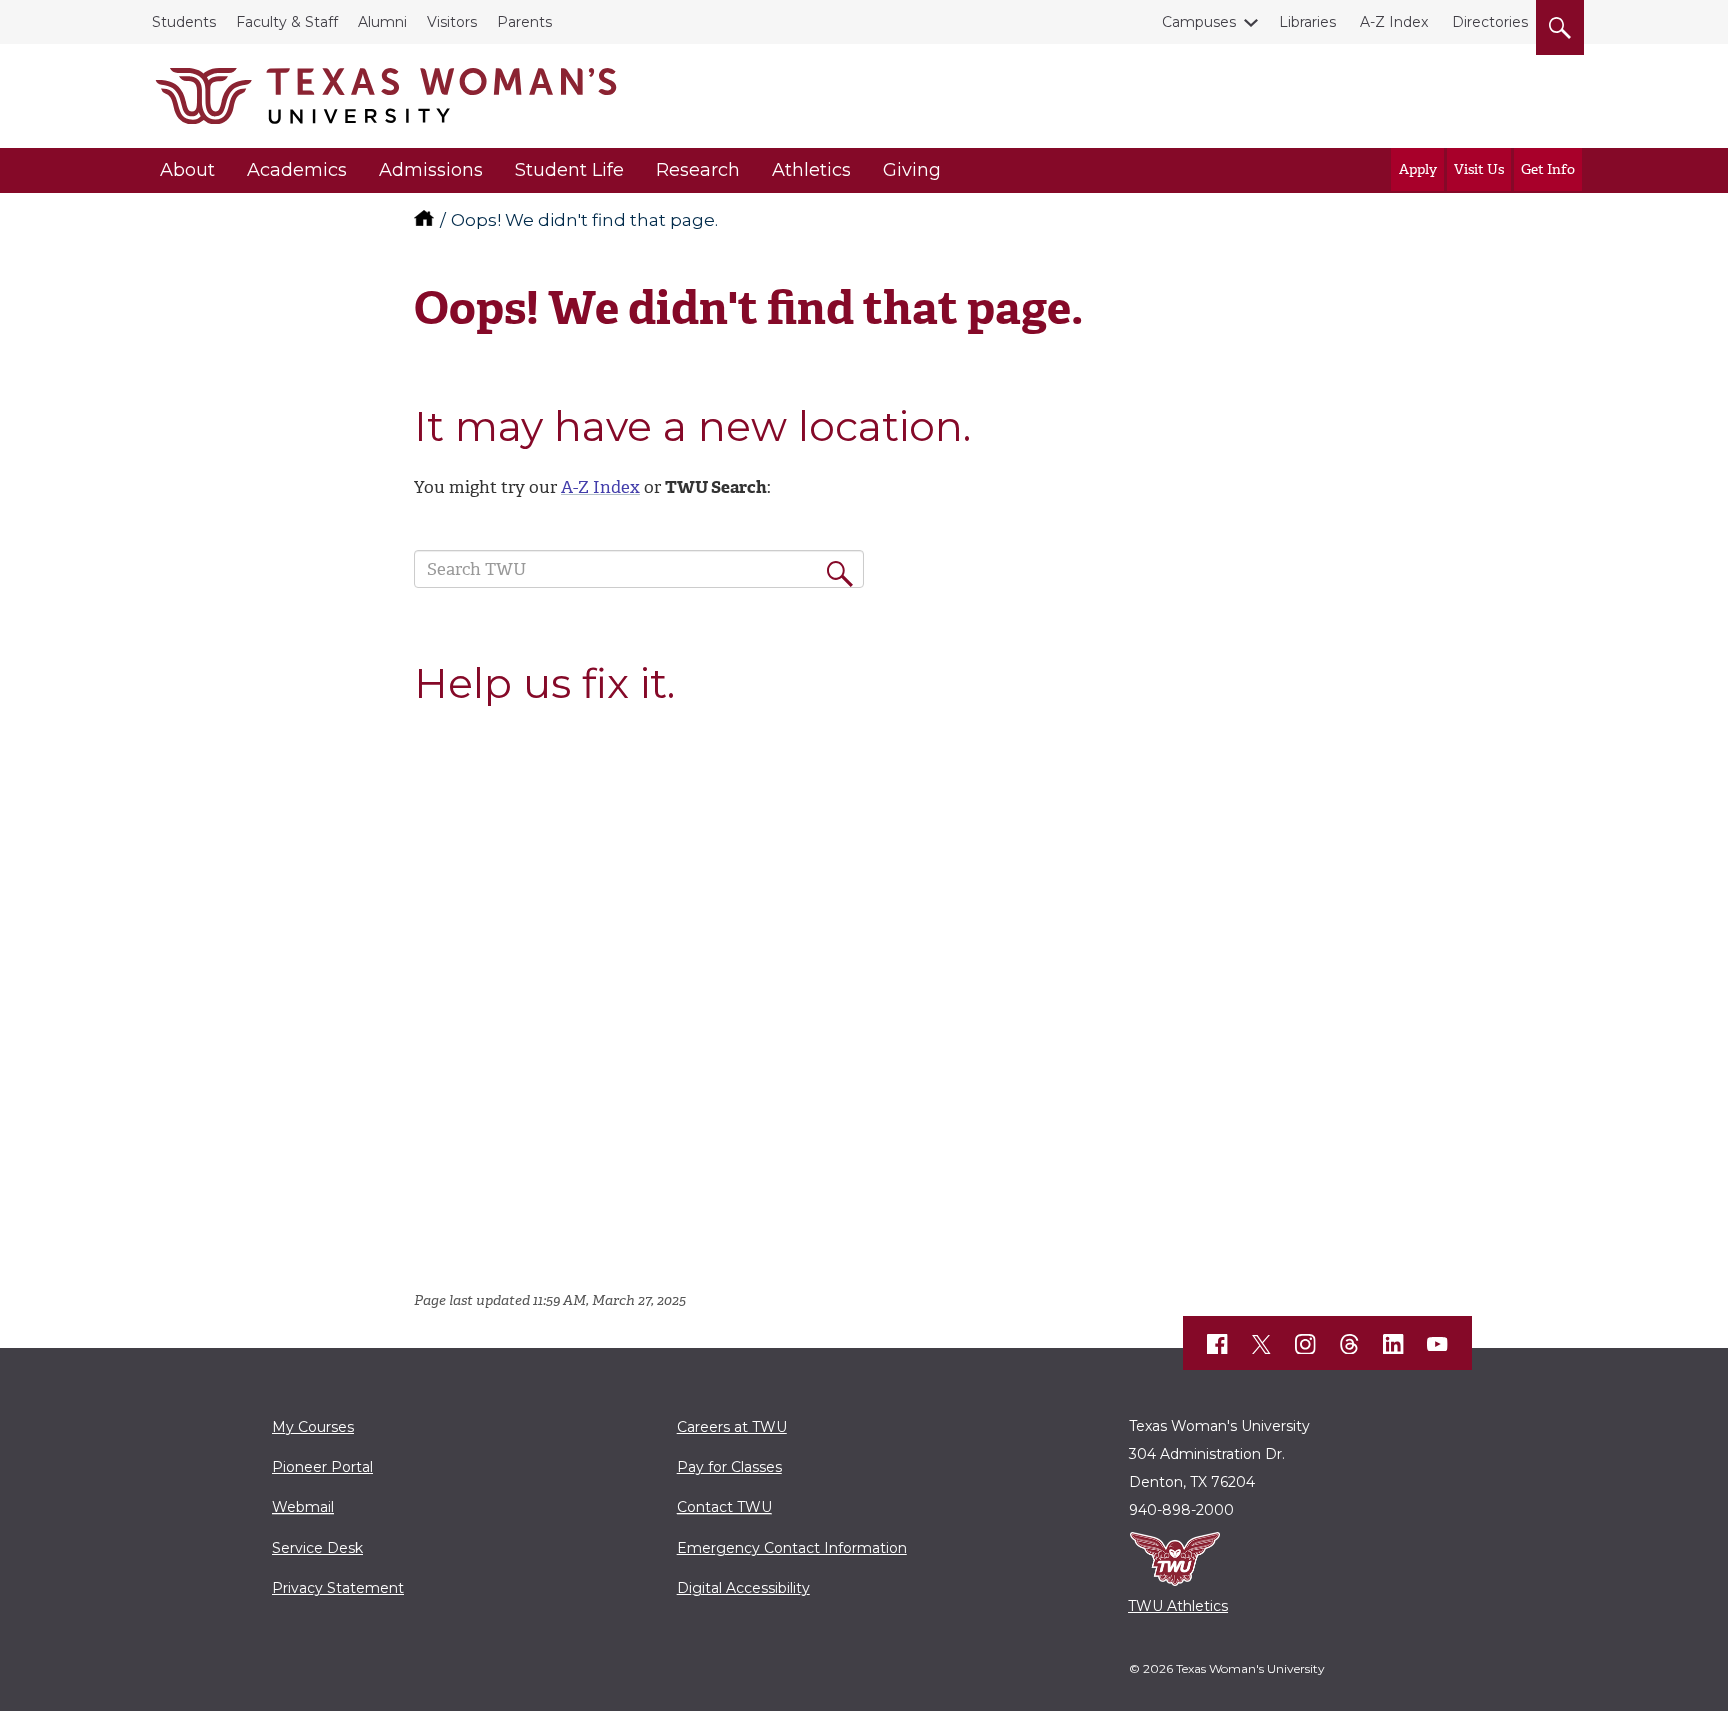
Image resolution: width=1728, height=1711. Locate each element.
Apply (1418, 169)
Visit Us (1479, 169)
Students (184, 22)
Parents (524, 22)
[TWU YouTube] (1438, 1344)
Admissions (431, 170)
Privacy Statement (338, 1588)
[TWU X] (1262, 1344)
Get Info (1548, 169)
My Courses (313, 1427)
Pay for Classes (729, 1467)
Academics (297, 170)
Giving (912, 170)
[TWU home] (426, 220)
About (187, 170)
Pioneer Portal (322, 1467)
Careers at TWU (732, 1427)
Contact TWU (724, 1507)
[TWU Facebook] (1218, 1344)
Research (698, 170)
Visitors (452, 22)
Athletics (811, 170)
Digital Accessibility (743, 1588)
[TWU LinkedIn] (1394, 1344)
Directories (1490, 22)
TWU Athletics (1178, 1606)
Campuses (1199, 22)
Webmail (303, 1507)
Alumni (382, 22)
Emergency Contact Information (792, 1548)
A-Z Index (1394, 22)
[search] (1560, 24)
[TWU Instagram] (1306, 1344)
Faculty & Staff (287, 22)
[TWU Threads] (1350, 1344)
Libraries (1307, 22)
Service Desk (317, 1548)
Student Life (569, 170)
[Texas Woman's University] (386, 96)
